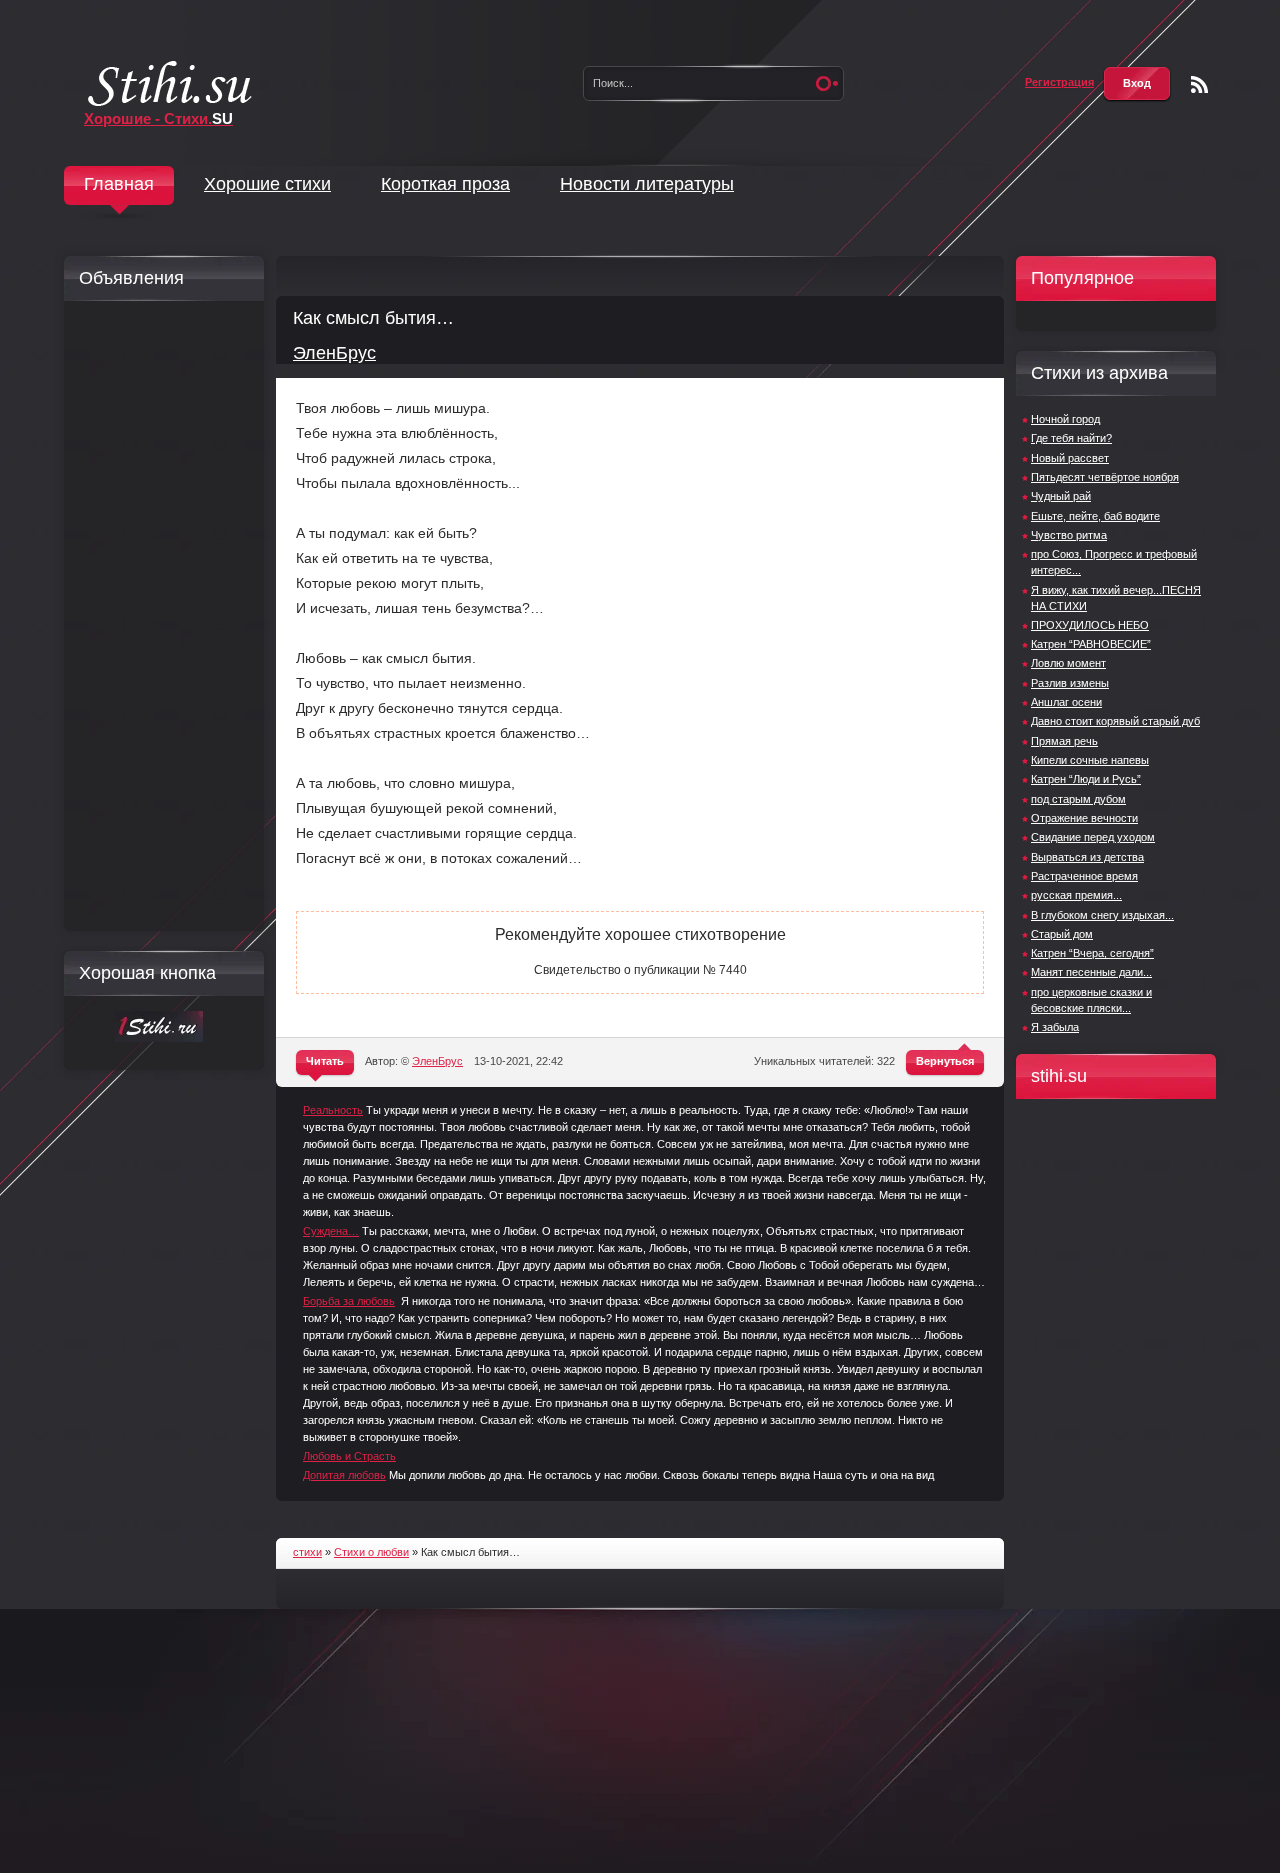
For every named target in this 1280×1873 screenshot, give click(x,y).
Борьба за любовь (349, 1301)
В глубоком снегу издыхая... (1102, 915)
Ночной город (1065, 419)
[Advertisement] (159, 616)
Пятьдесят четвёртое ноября (1105, 477)
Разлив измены (1070, 683)
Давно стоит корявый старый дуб (1115, 721)
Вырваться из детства (1087, 857)
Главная (119, 184)
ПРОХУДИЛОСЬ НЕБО (1090, 625)
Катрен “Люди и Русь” (1086, 779)
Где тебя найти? (1071, 438)
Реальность (333, 1110)
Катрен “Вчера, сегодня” (1092, 953)
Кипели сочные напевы (1090, 760)
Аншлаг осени (1066, 702)
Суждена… (331, 1231)
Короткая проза (445, 184)
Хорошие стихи (267, 184)
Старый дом (1062, 934)
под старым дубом (1078, 799)
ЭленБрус (334, 353)
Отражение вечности (1084, 818)
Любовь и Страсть (349, 1456)
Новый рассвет (1070, 458)
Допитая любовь (344, 1475)
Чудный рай (1061, 496)
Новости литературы (647, 184)
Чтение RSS (1199, 84)
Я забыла (1055, 1027)
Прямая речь (1064, 741)
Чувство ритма (1069, 535)
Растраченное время (1084, 876)
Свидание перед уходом (1093, 837)
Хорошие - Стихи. (158, 118)
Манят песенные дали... (1091, 972)
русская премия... (1076, 895)
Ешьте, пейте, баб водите (1095, 516)
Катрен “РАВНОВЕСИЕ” (1091, 644)
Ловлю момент (1068, 663)
